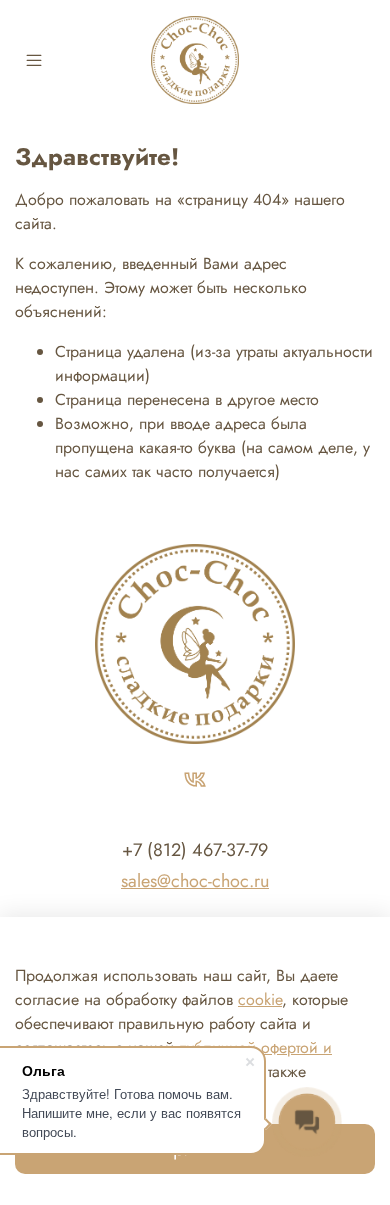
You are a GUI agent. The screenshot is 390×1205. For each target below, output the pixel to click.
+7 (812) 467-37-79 (195, 850)
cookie (260, 999)
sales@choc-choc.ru (195, 881)
